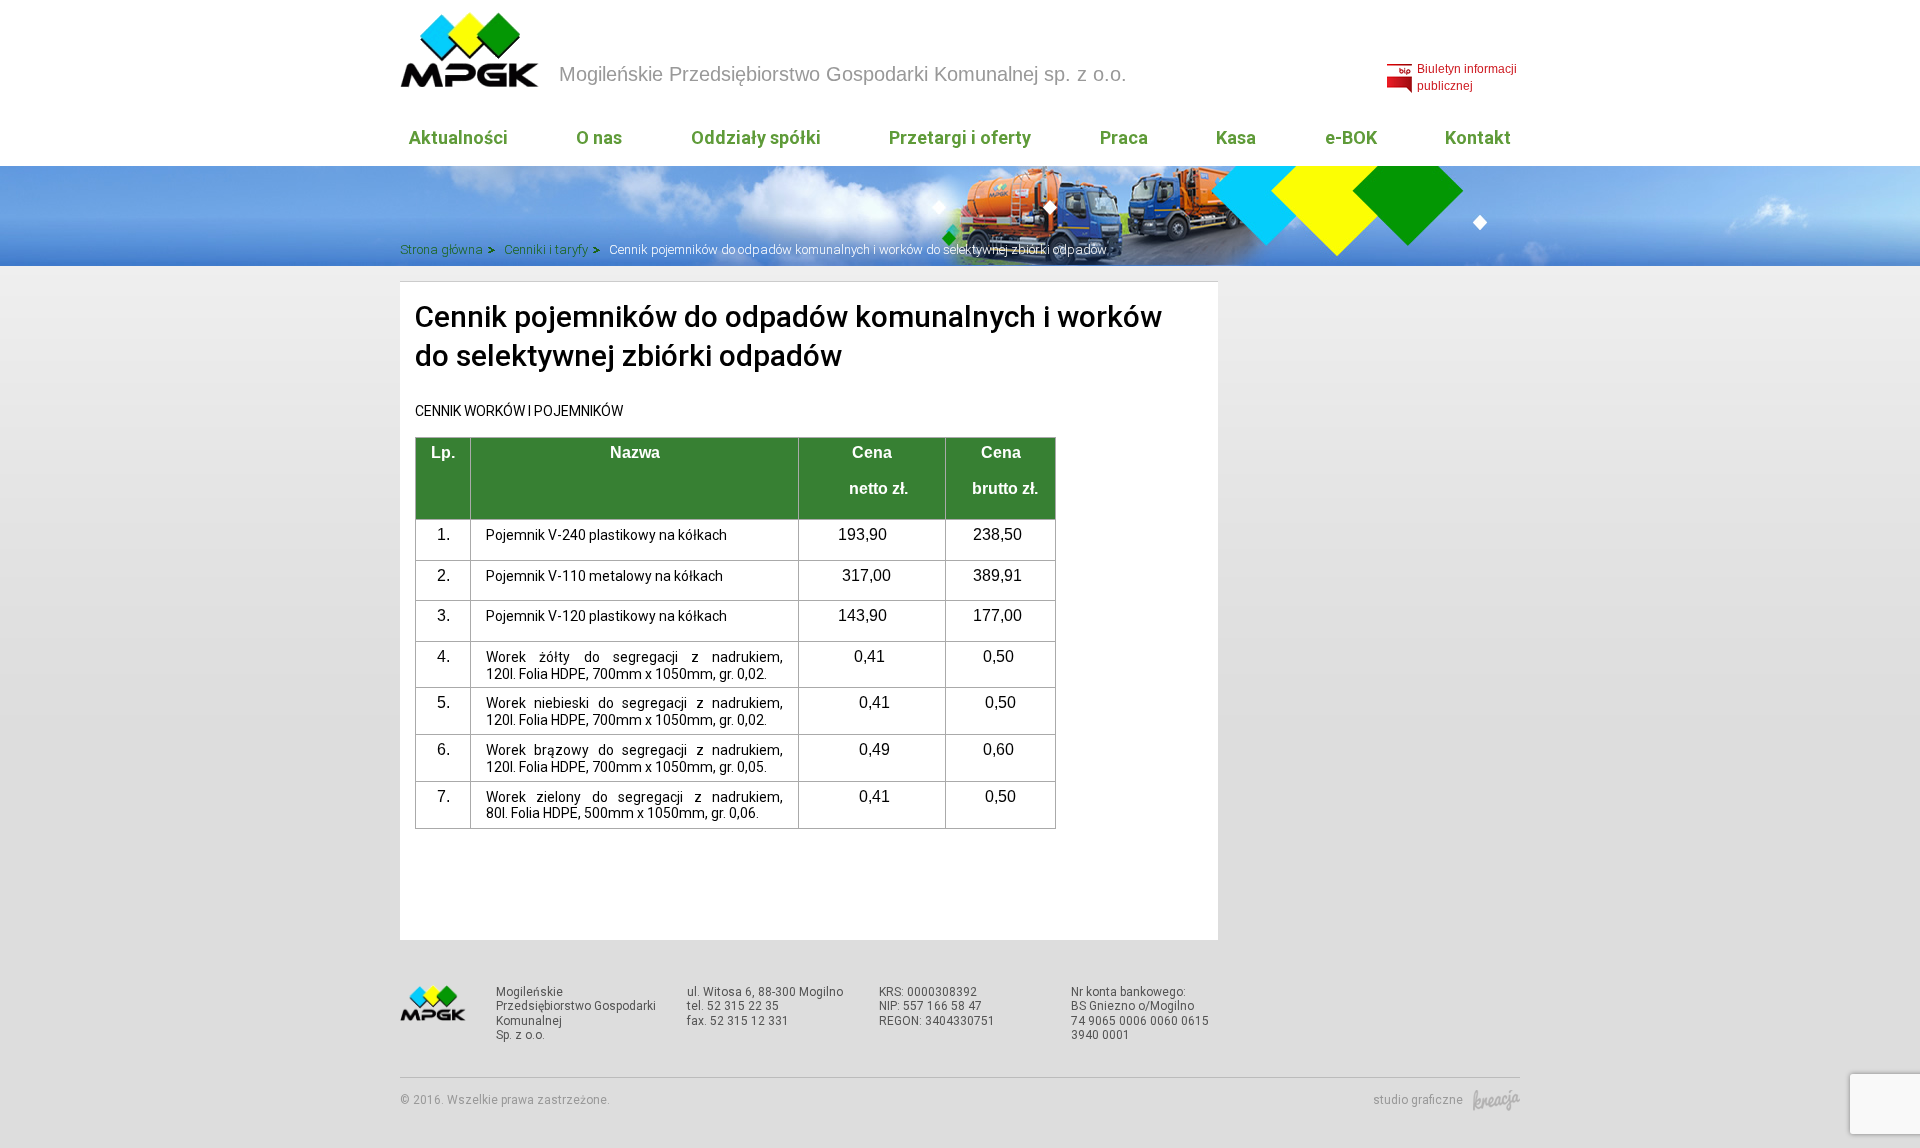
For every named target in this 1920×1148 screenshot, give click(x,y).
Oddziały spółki (756, 137)
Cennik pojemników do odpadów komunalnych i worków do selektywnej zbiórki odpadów (858, 249)
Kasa (1236, 137)
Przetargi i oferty (960, 137)
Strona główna (441, 249)
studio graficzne (1418, 1100)
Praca (1124, 137)
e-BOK (1351, 137)
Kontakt (1478, 137)
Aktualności (458, 137)
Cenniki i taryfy (546, 249)
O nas (599, 137)
